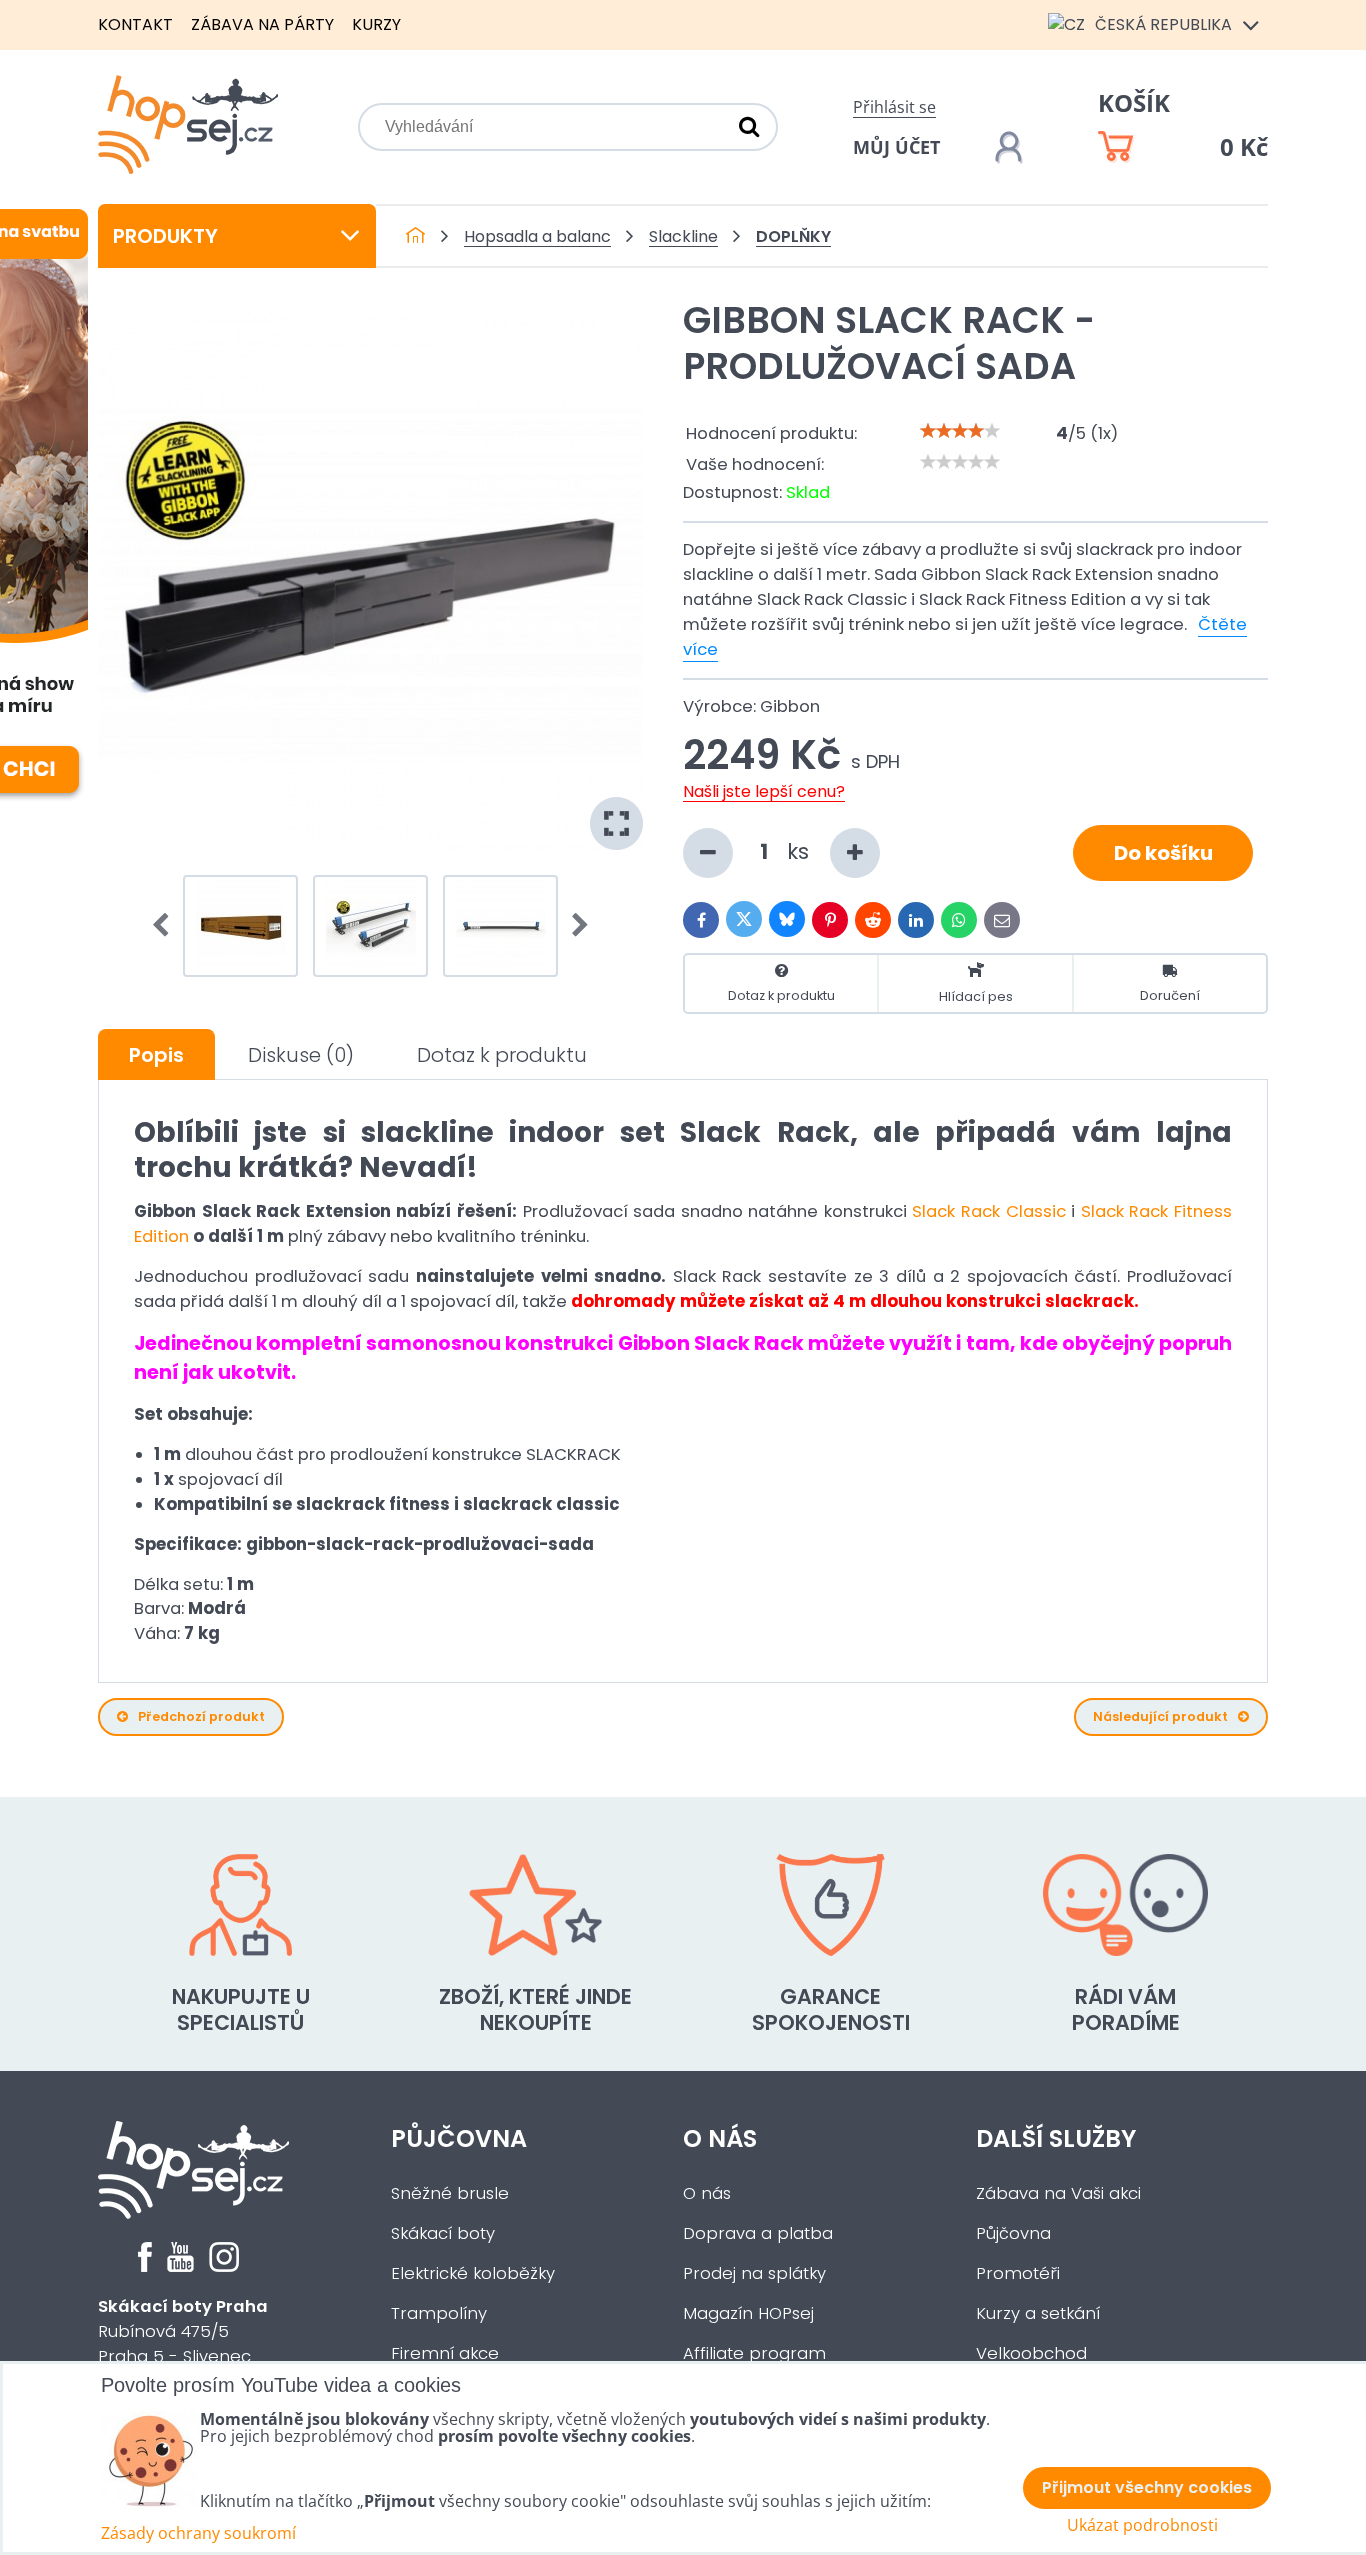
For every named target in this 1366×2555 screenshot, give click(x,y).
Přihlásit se (894, 107)
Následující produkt (1160, 1716)
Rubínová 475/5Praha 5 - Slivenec (183, 2331)
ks (801, 851)
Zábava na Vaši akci (1058, 2193)
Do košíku (1163, 853)
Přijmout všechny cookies (1147, 2487)
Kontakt (135, 24)
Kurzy (376, 24)
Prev (167, 926)
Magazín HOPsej (748, 2313)
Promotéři (1018, 2273)
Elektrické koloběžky (473, 2273)
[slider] (960, 431)
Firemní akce (445, 2353)
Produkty (165, 236)
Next (574, 926)
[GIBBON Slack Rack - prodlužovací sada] (370, 577)
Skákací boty (443, 2233)
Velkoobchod (1031, 2353)
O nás (720, 2138)
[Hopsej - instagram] (224, 2266)
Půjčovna (459, 2138)
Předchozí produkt (201, 1716)
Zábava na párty (262, 24)
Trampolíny (439, 2313)
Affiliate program (754, 2353)
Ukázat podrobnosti (1142, 2525)
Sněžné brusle (450, 2193)
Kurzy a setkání (1038, 2313)
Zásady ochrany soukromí (198, 2533)
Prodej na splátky (754, 2273)
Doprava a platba (758, 2233)
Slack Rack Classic (988, 1211)
